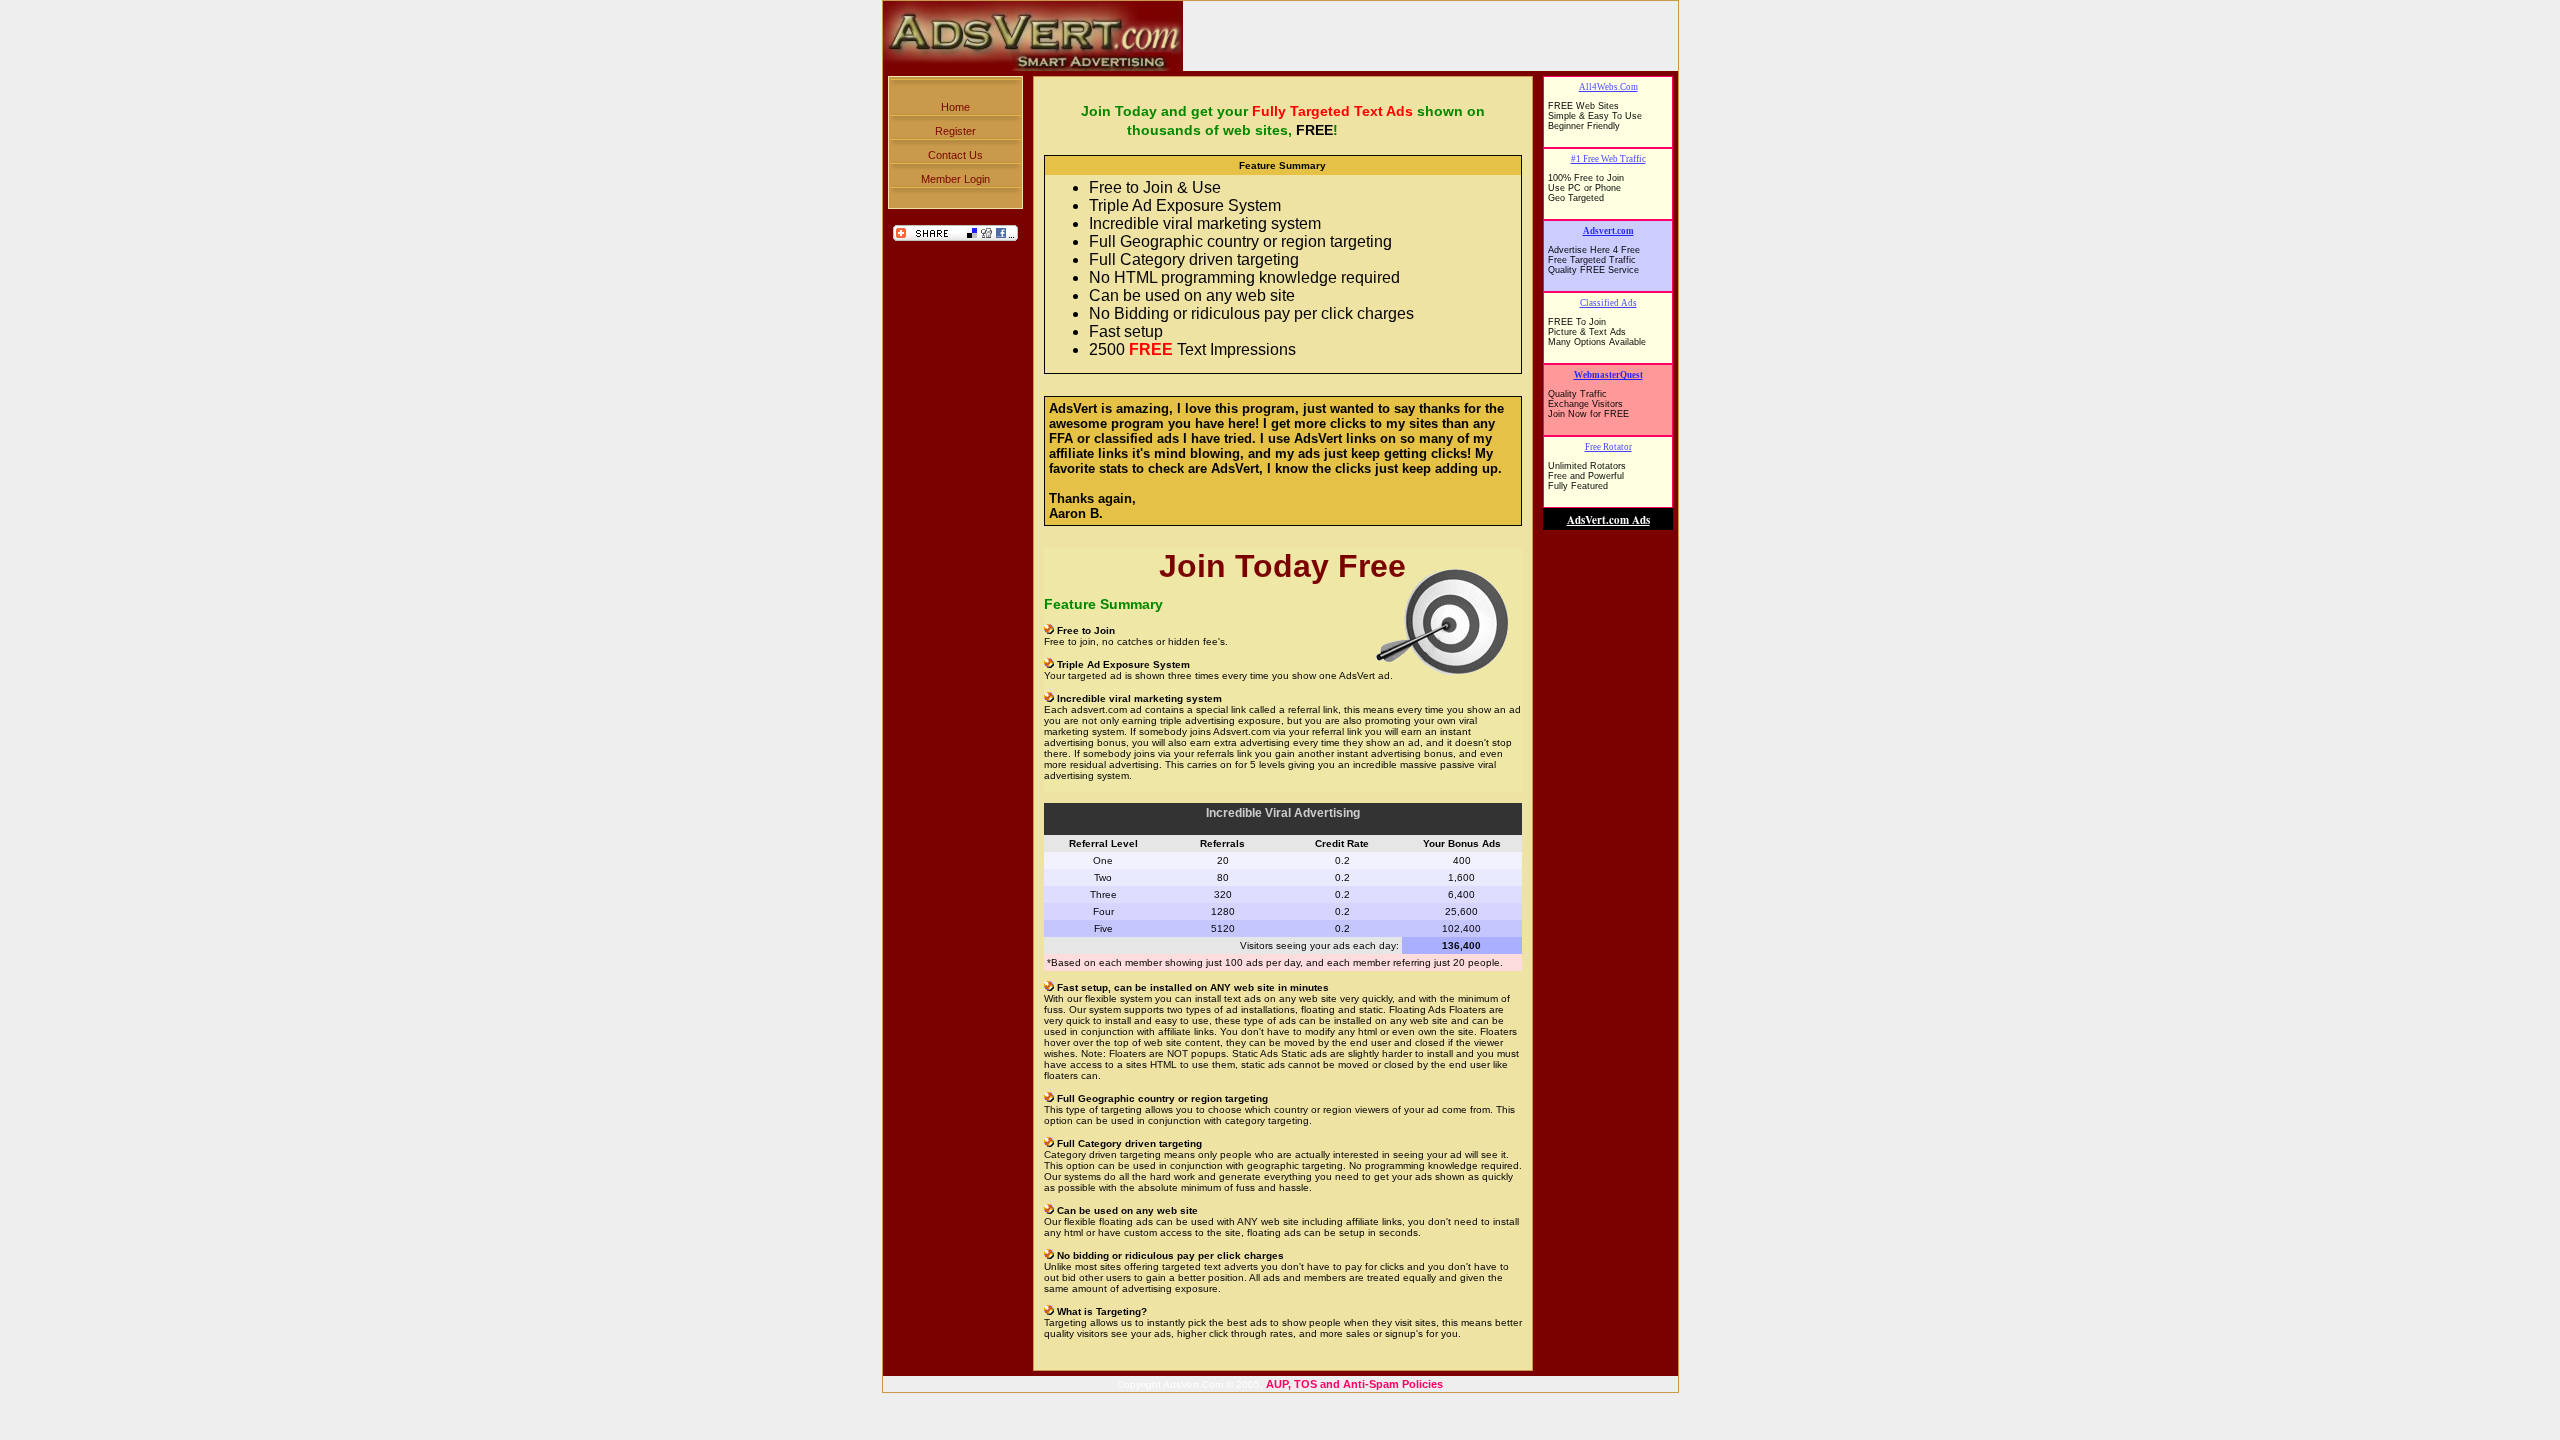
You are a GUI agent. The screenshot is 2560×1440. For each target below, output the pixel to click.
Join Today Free (1282, 566)
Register (955, 131)
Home (955, 107)
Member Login (955, 179)
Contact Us (955, 155)
